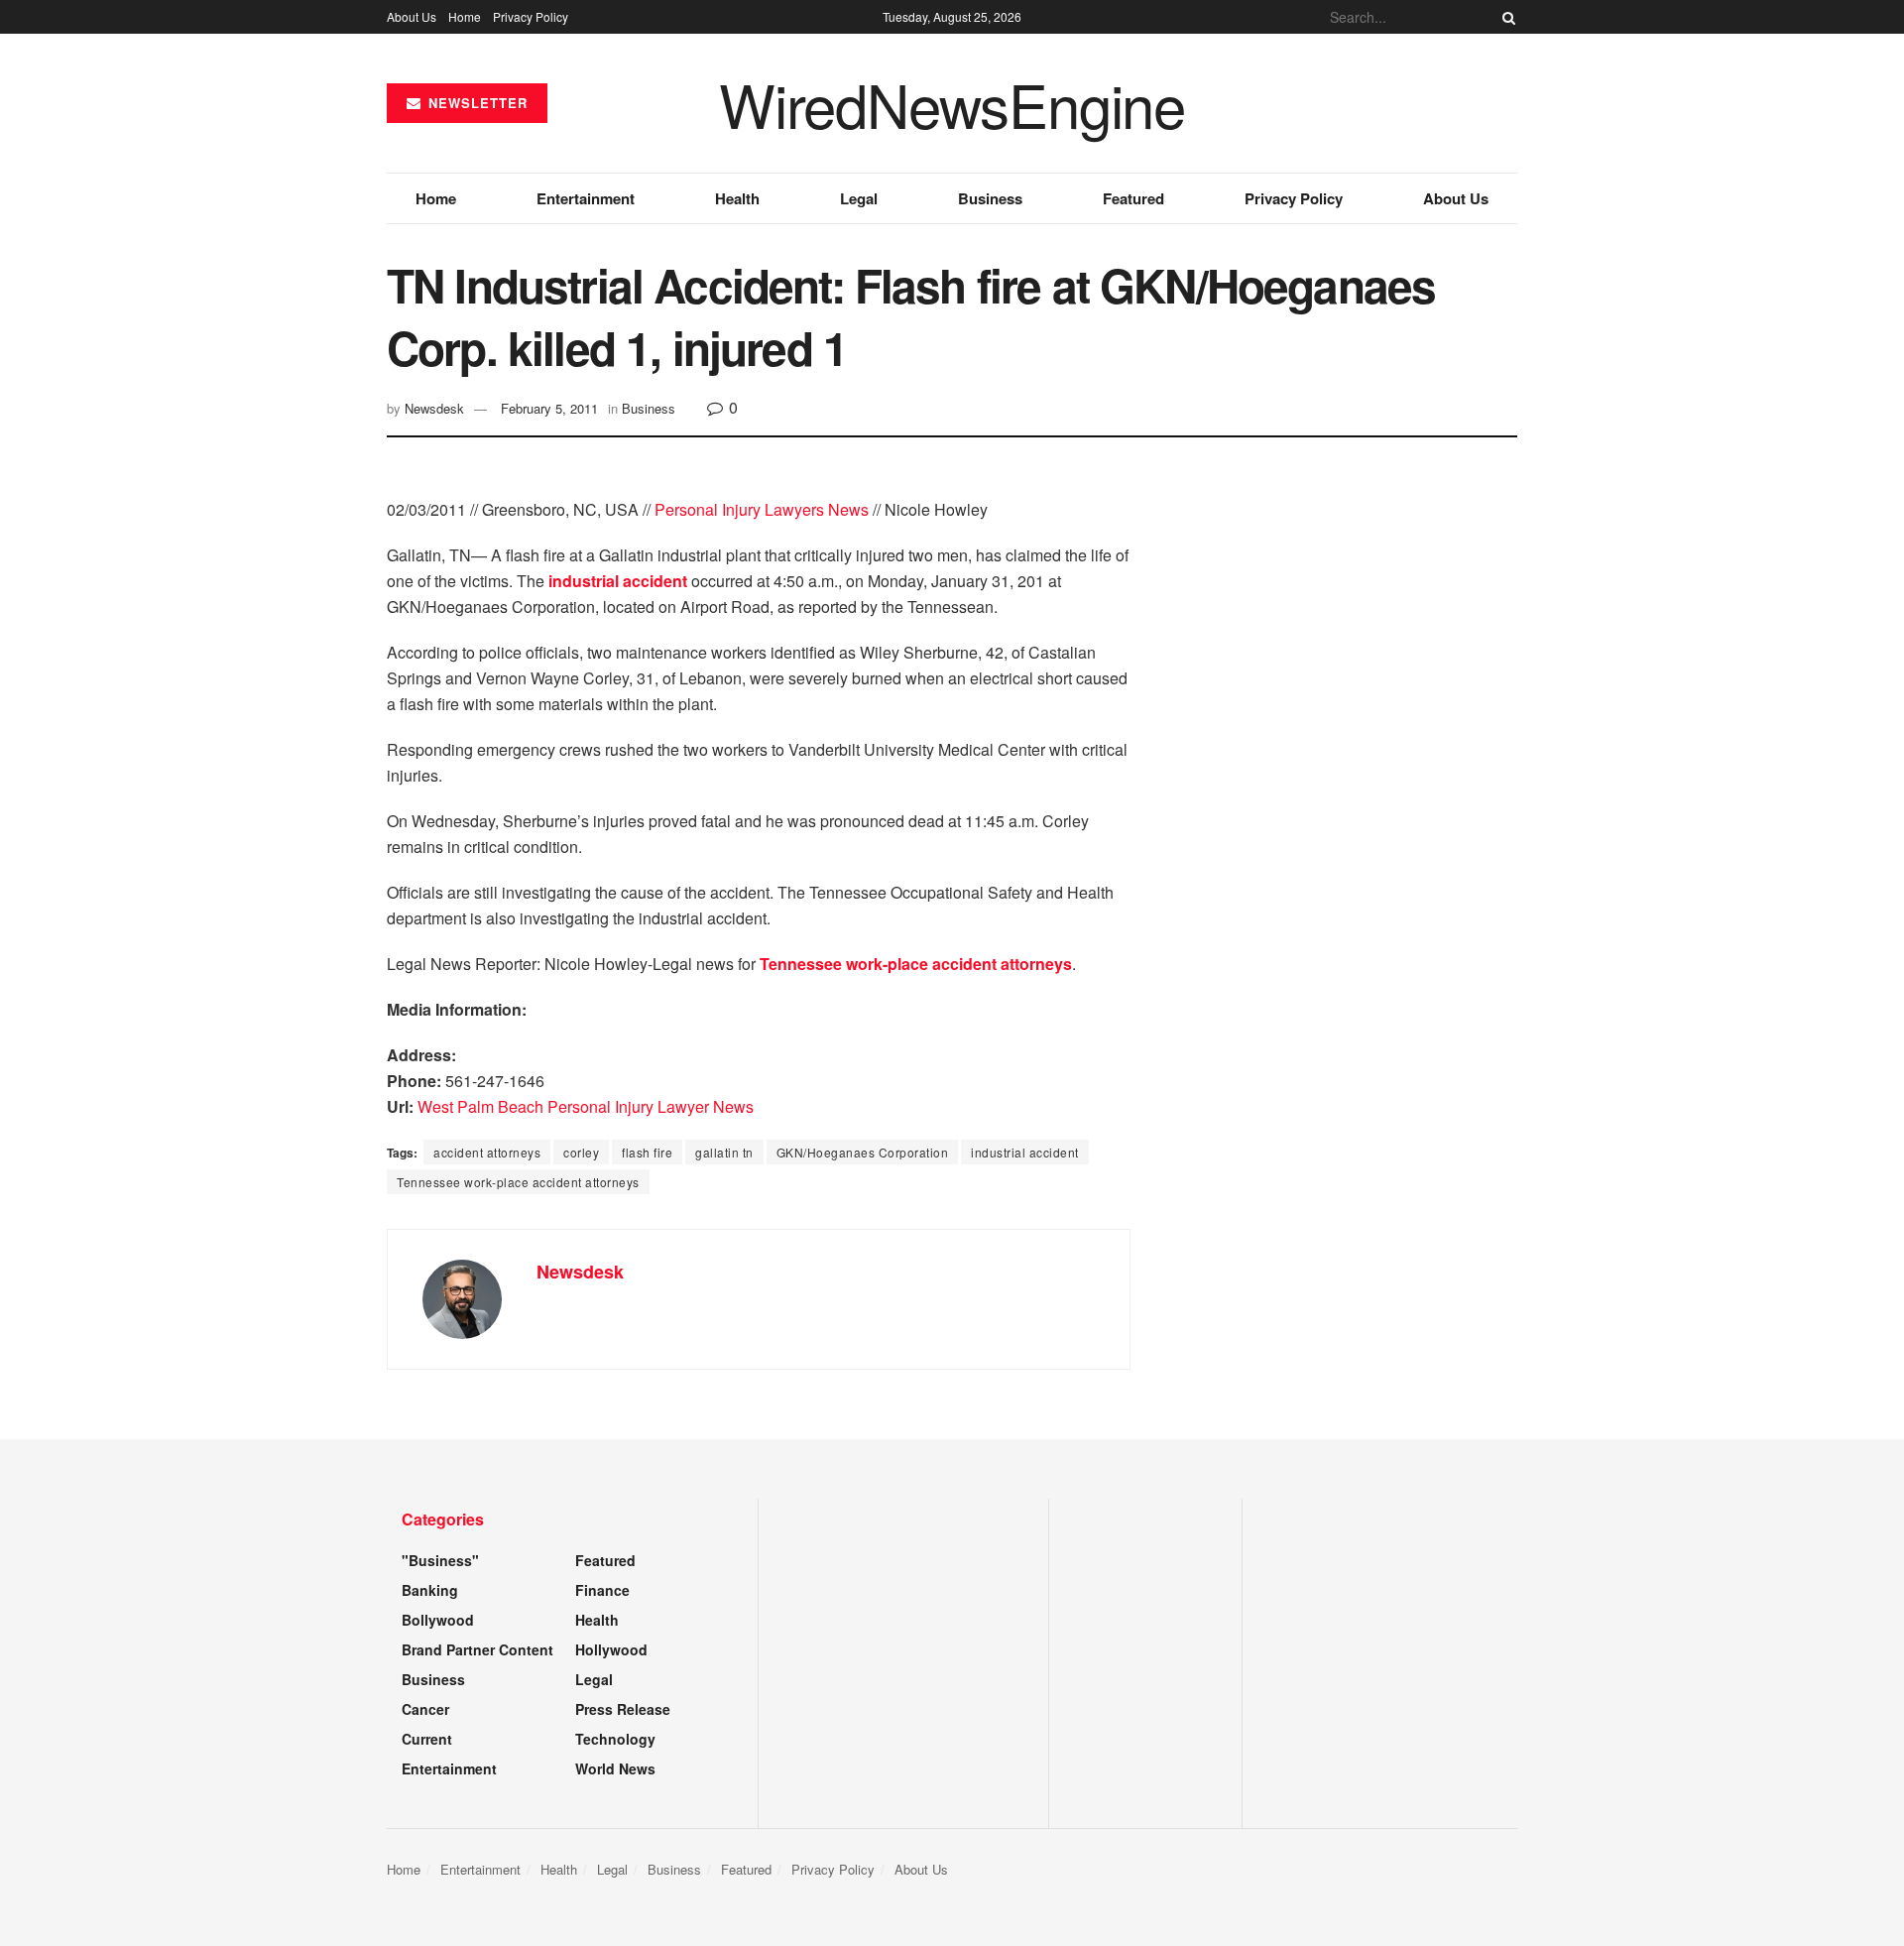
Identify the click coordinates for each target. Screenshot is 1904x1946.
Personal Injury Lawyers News (762, 509)
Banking (430, 1590)
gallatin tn (724, 1152)
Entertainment (586, 198)
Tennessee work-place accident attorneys (518, 1182)
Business (990, 198)
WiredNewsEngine (952, 103)
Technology (615, 1739)
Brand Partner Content (477, 1649)
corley (581, 1152)
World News (615, 1768)
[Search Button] (1505, 17)
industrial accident (1025, 1152)
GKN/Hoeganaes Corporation (863, 1152)
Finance (602, 1590)
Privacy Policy (531, 16)
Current (427, 1739)
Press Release (623, 1709)
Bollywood (438, 1620)
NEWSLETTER (476, 103)
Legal (859, 198)
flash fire (647, 1152)
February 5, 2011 (549, 408)
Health (737, 198)
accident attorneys (487, 1152)
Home (465, 16)
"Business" (440, 1560)
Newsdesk (434, 408)
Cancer (425, 1709)
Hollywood (611, 1649)
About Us (412, 16)
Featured (1133, 198)
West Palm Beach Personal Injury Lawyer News (586, 1106)
